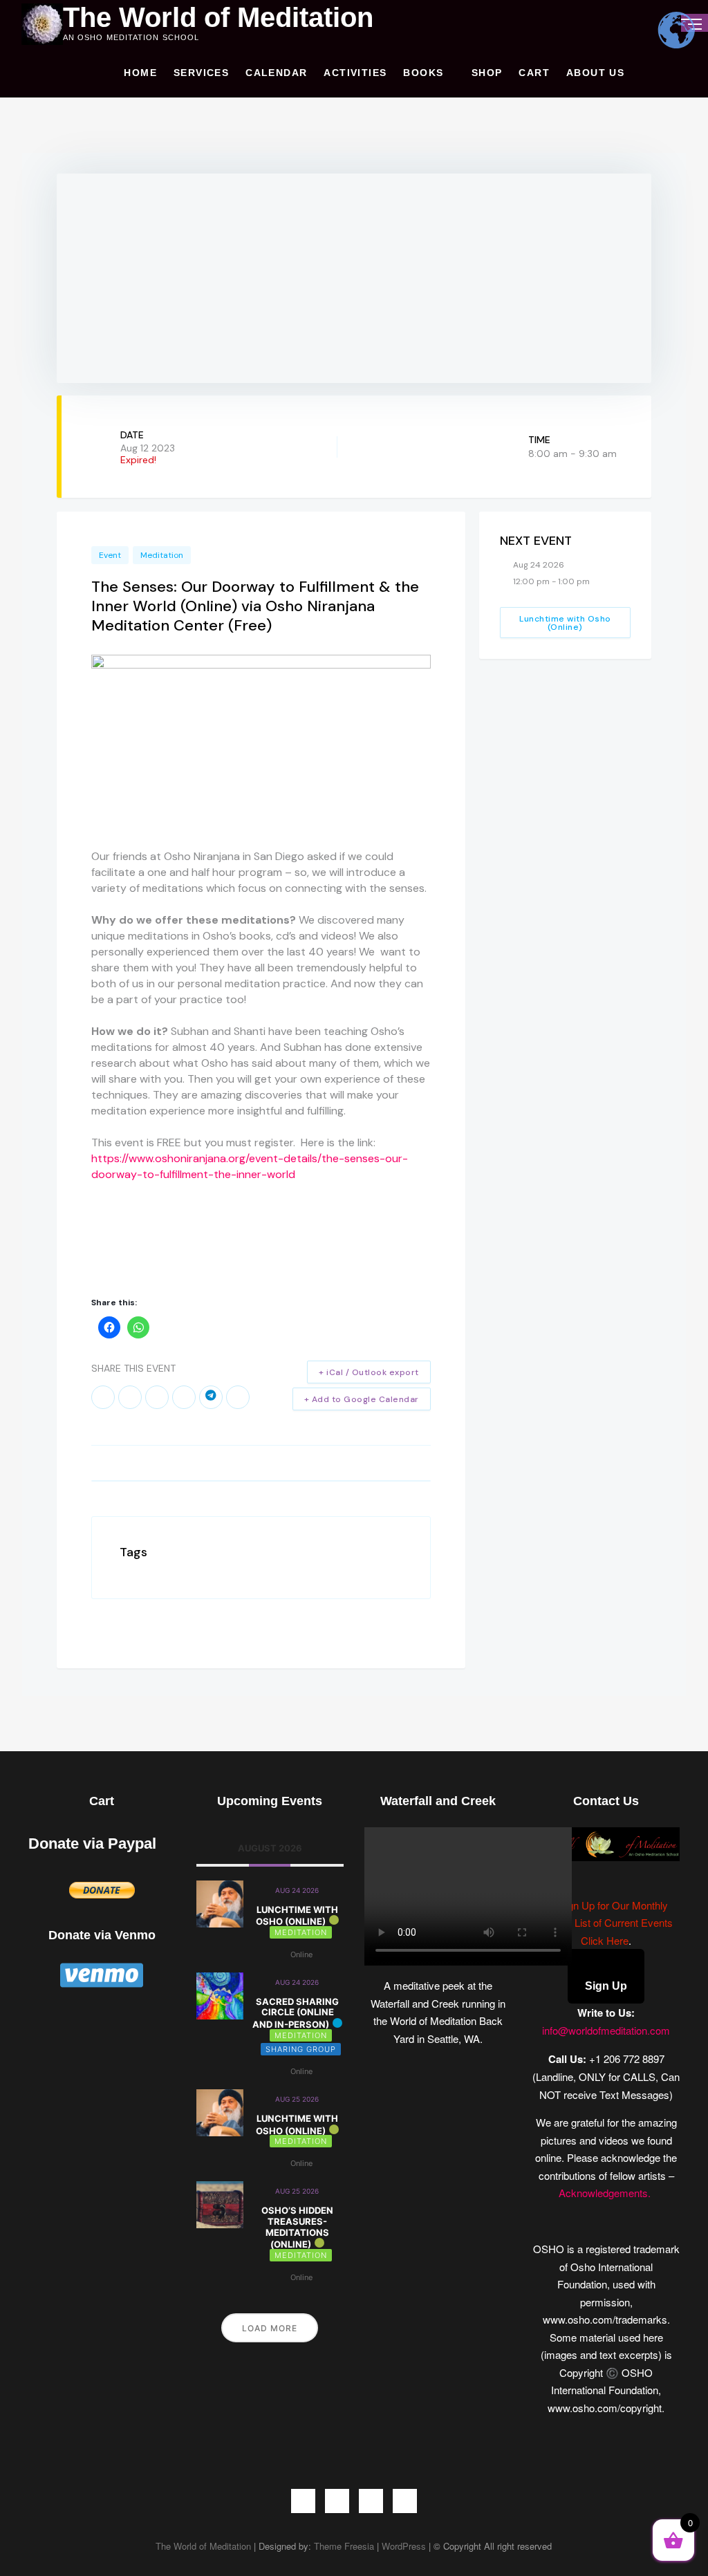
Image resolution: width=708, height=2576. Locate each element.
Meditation (162, 555)
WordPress (404, 2546)
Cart (534, 73)
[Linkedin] (157, 1397)
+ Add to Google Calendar (362, 1399)
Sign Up (606, 1986)
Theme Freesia (344, 2546)
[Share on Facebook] (103, 1397)
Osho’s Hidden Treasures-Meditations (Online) (297, 2227)
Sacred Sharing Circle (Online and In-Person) (296, 2013)
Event (110, 555)
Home (140, 73)
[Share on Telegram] (211, 1397)
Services (201, 73)
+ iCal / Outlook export (369, 1372)
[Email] (238, 1397)
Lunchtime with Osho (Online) (565, 623)
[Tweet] (130, 1397)
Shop (487, 73)
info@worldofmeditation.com (606, 2030)
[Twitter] (337, 2501)
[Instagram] (371, 2501)
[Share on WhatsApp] (184, 1397)
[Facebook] (303, 2501)
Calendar (276, 73)
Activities (355, 73)
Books (423, 73)
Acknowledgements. (606, 2193)
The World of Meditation (218, 17)
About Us (595, 73)
